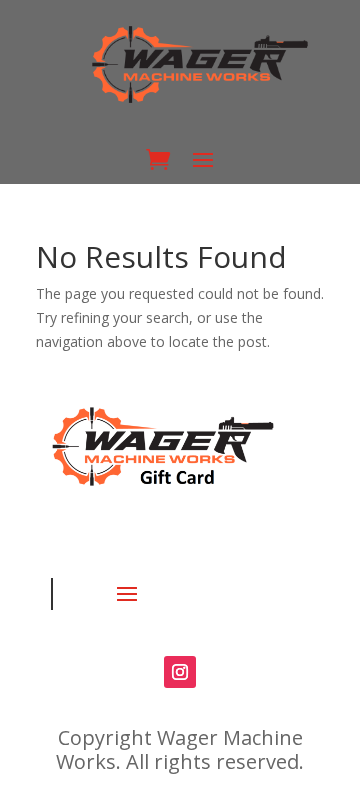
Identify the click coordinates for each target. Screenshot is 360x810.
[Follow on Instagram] (180, 672)
